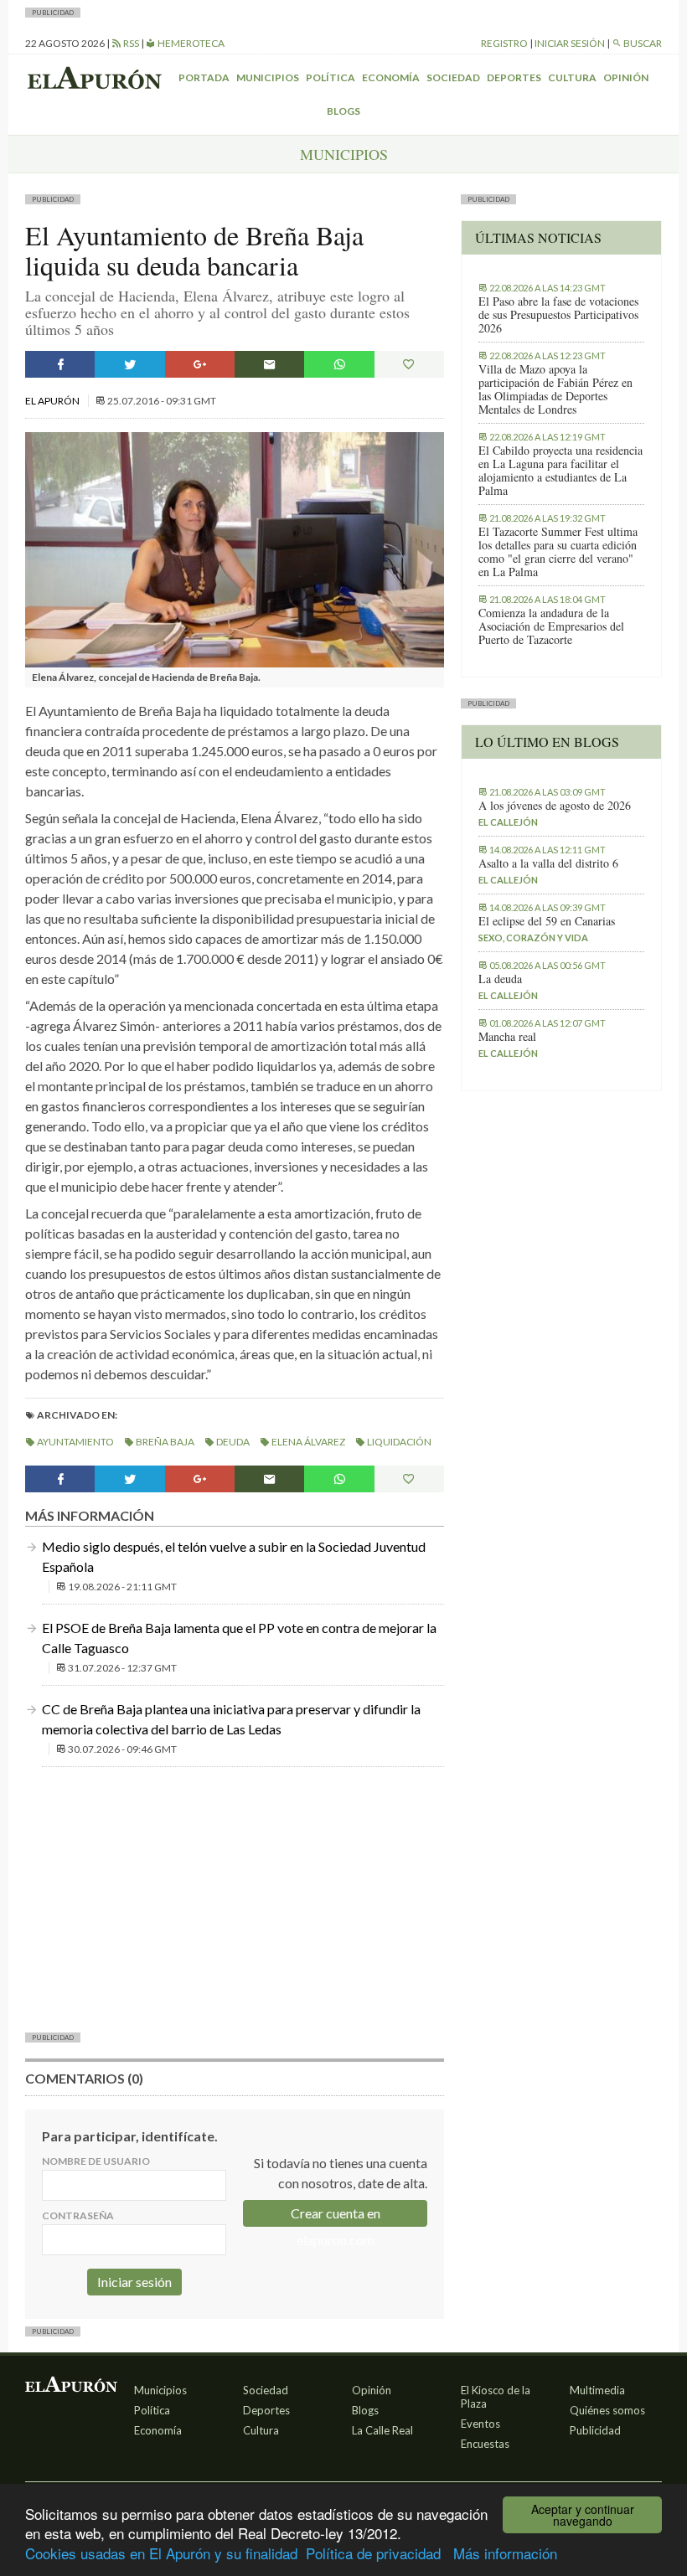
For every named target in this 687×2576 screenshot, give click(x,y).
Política (331, 77)
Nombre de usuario (96, 2161)
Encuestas (485, 2444)
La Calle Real (382, 2430)
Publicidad (595, 2430)
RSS (130, 43)
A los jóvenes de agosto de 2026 (555, 806)
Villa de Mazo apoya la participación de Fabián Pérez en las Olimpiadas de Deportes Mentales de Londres (555, 389)
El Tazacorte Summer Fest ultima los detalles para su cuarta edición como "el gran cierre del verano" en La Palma (558, 552)
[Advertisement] (235, 1898)
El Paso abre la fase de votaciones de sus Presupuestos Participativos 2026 (558, 315)
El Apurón (53, 401)
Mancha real (507, 1037)
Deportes (514, 77)
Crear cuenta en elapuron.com (336, 2216)
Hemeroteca (190, 43)
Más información (505, 2553)
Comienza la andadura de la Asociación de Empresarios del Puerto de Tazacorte (551, 626)
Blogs (343, 111)
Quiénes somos (607, 2410)
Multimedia (597, 2390)
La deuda (500, 979)
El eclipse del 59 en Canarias (547, 921)
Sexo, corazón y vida (533, 938)
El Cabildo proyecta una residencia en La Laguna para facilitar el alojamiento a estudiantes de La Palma (560, 471)
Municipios (268, 77)
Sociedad (453, 77)
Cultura (572, 77)
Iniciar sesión (570, 43)
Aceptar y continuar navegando (583, 2515)
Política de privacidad (373, 2553)
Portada (204, 77)
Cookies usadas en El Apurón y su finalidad (161, 2553)
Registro (504, 43)
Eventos (480, 2424)
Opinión (626, 77)
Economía (391, 77)
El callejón (508, 822)
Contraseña (78, 2215)
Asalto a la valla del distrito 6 (548, 863)
